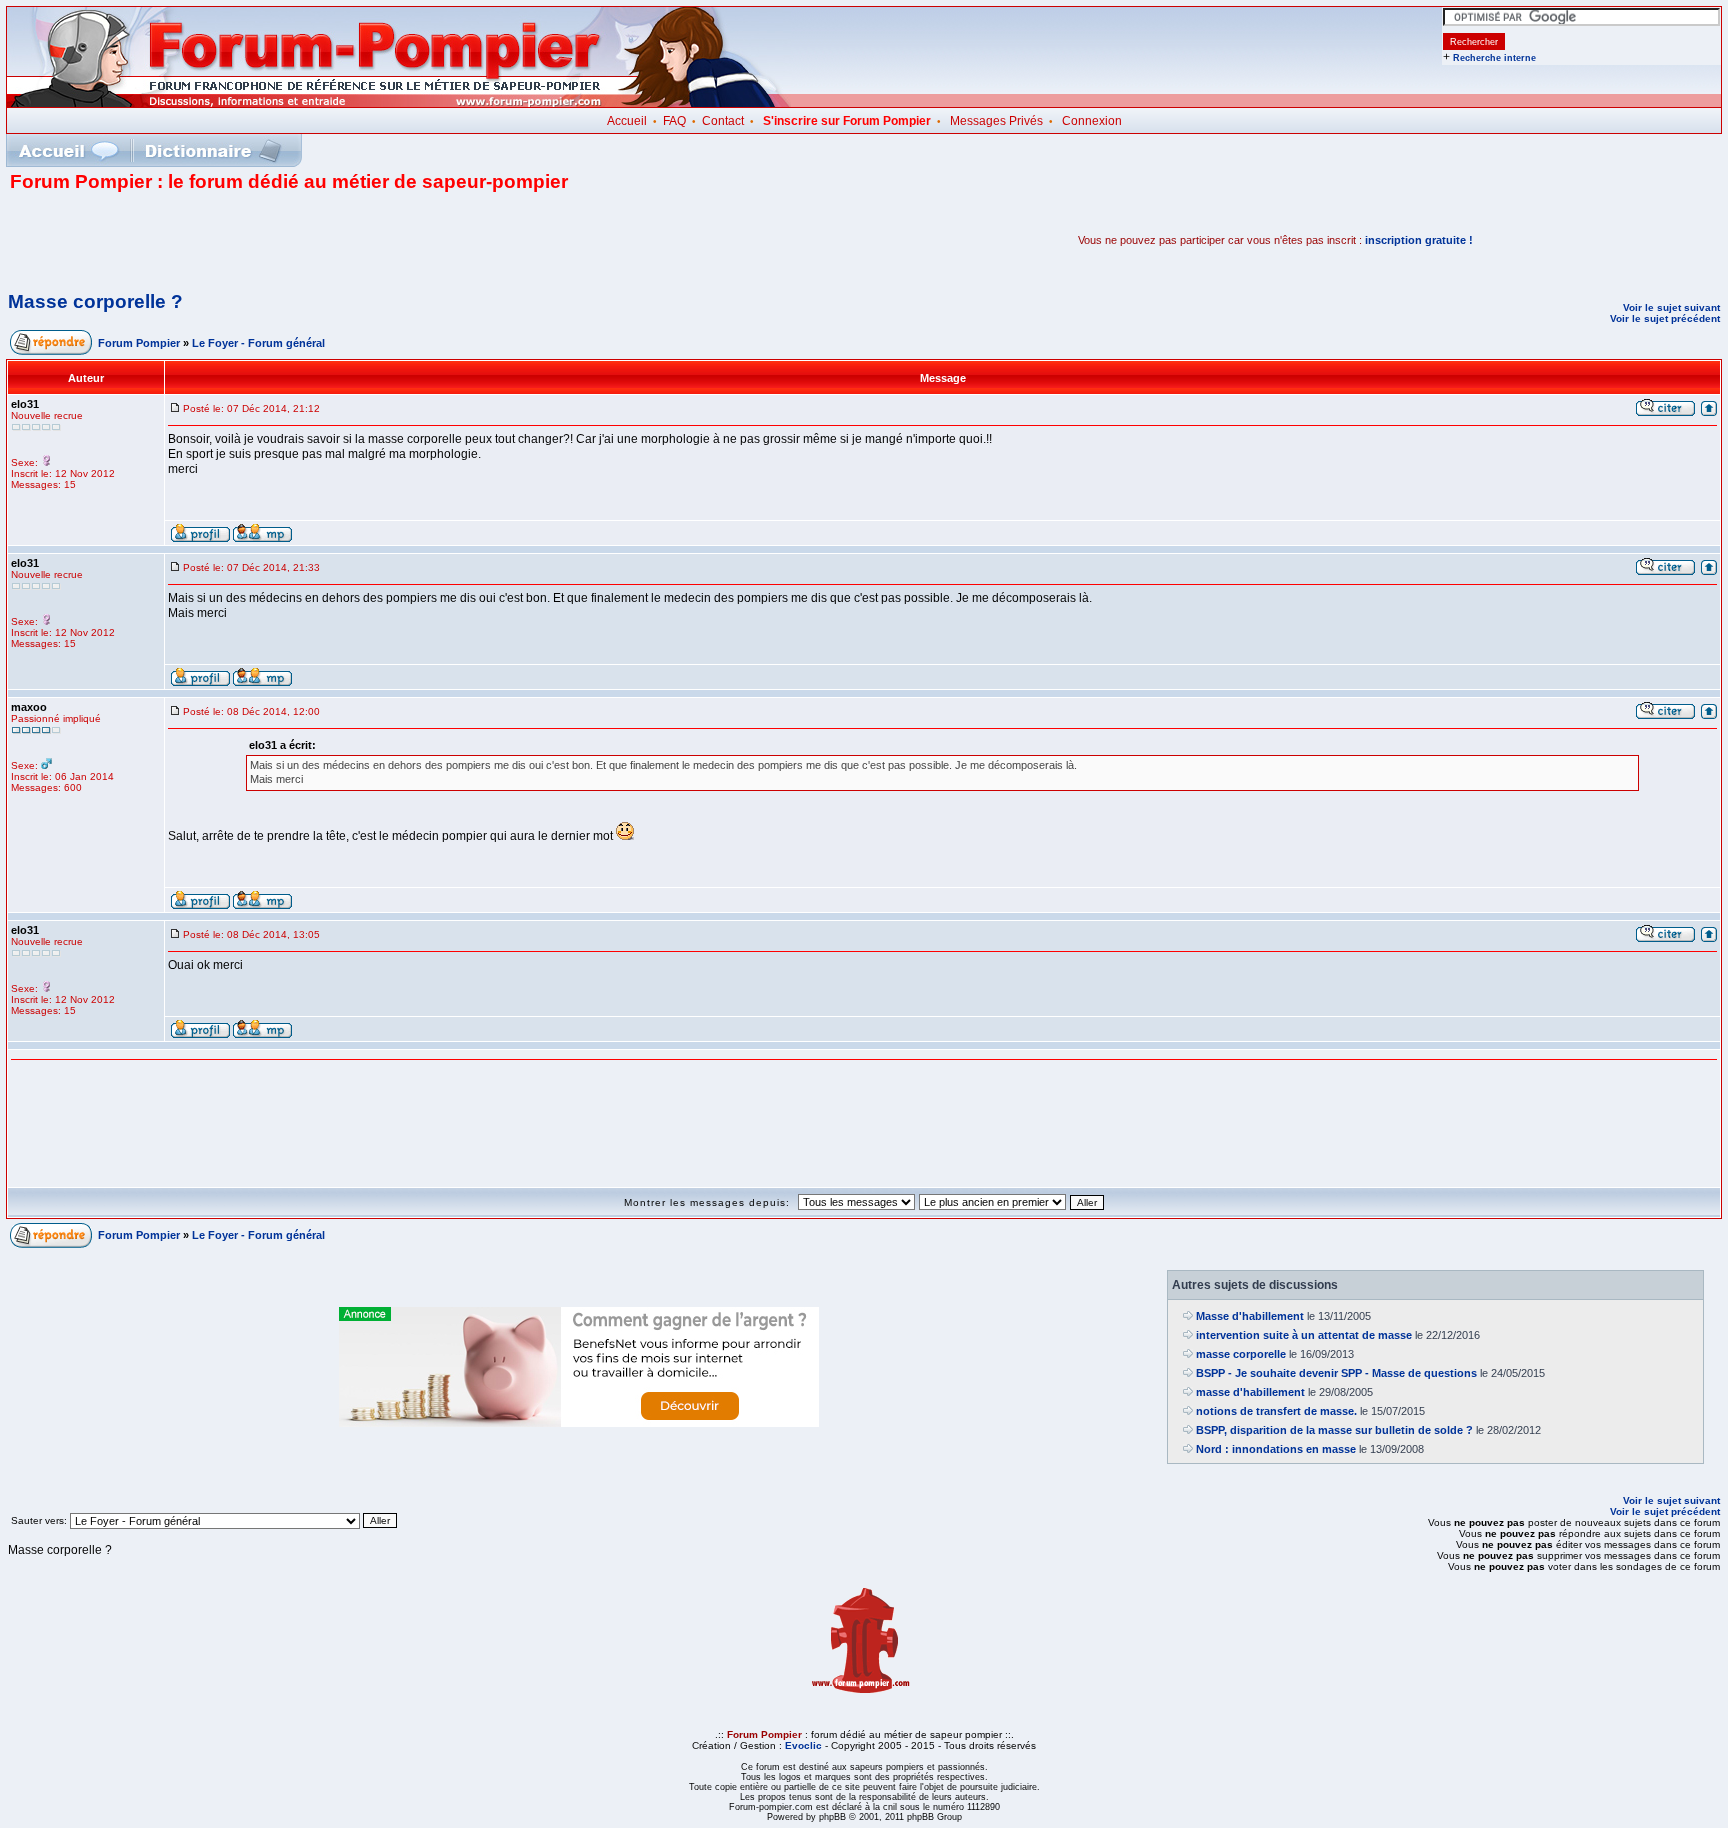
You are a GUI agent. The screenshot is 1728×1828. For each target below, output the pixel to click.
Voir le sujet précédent (1665, 318)
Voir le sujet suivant (1671, 307)
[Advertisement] (244, 240)
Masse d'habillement (1250, 1316)
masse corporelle (1241, 1354)
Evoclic (803, 1745)
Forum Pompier (139, 343)
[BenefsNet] (579, 1423)
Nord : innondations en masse (1276, 1449)
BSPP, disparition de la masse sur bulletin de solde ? (1334, 1430)
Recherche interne (1494, 58)
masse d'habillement (1250, 1392)
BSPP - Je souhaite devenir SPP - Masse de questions (1336, 1373)
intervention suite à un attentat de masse (1304, 1335)
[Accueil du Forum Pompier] (68, 150)
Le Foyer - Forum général (258, 343)
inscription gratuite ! (1419, 240)
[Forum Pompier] (399, 103)
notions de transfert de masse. (1276, 1411)
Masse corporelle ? (95, 301)
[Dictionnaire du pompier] (213, 150)
